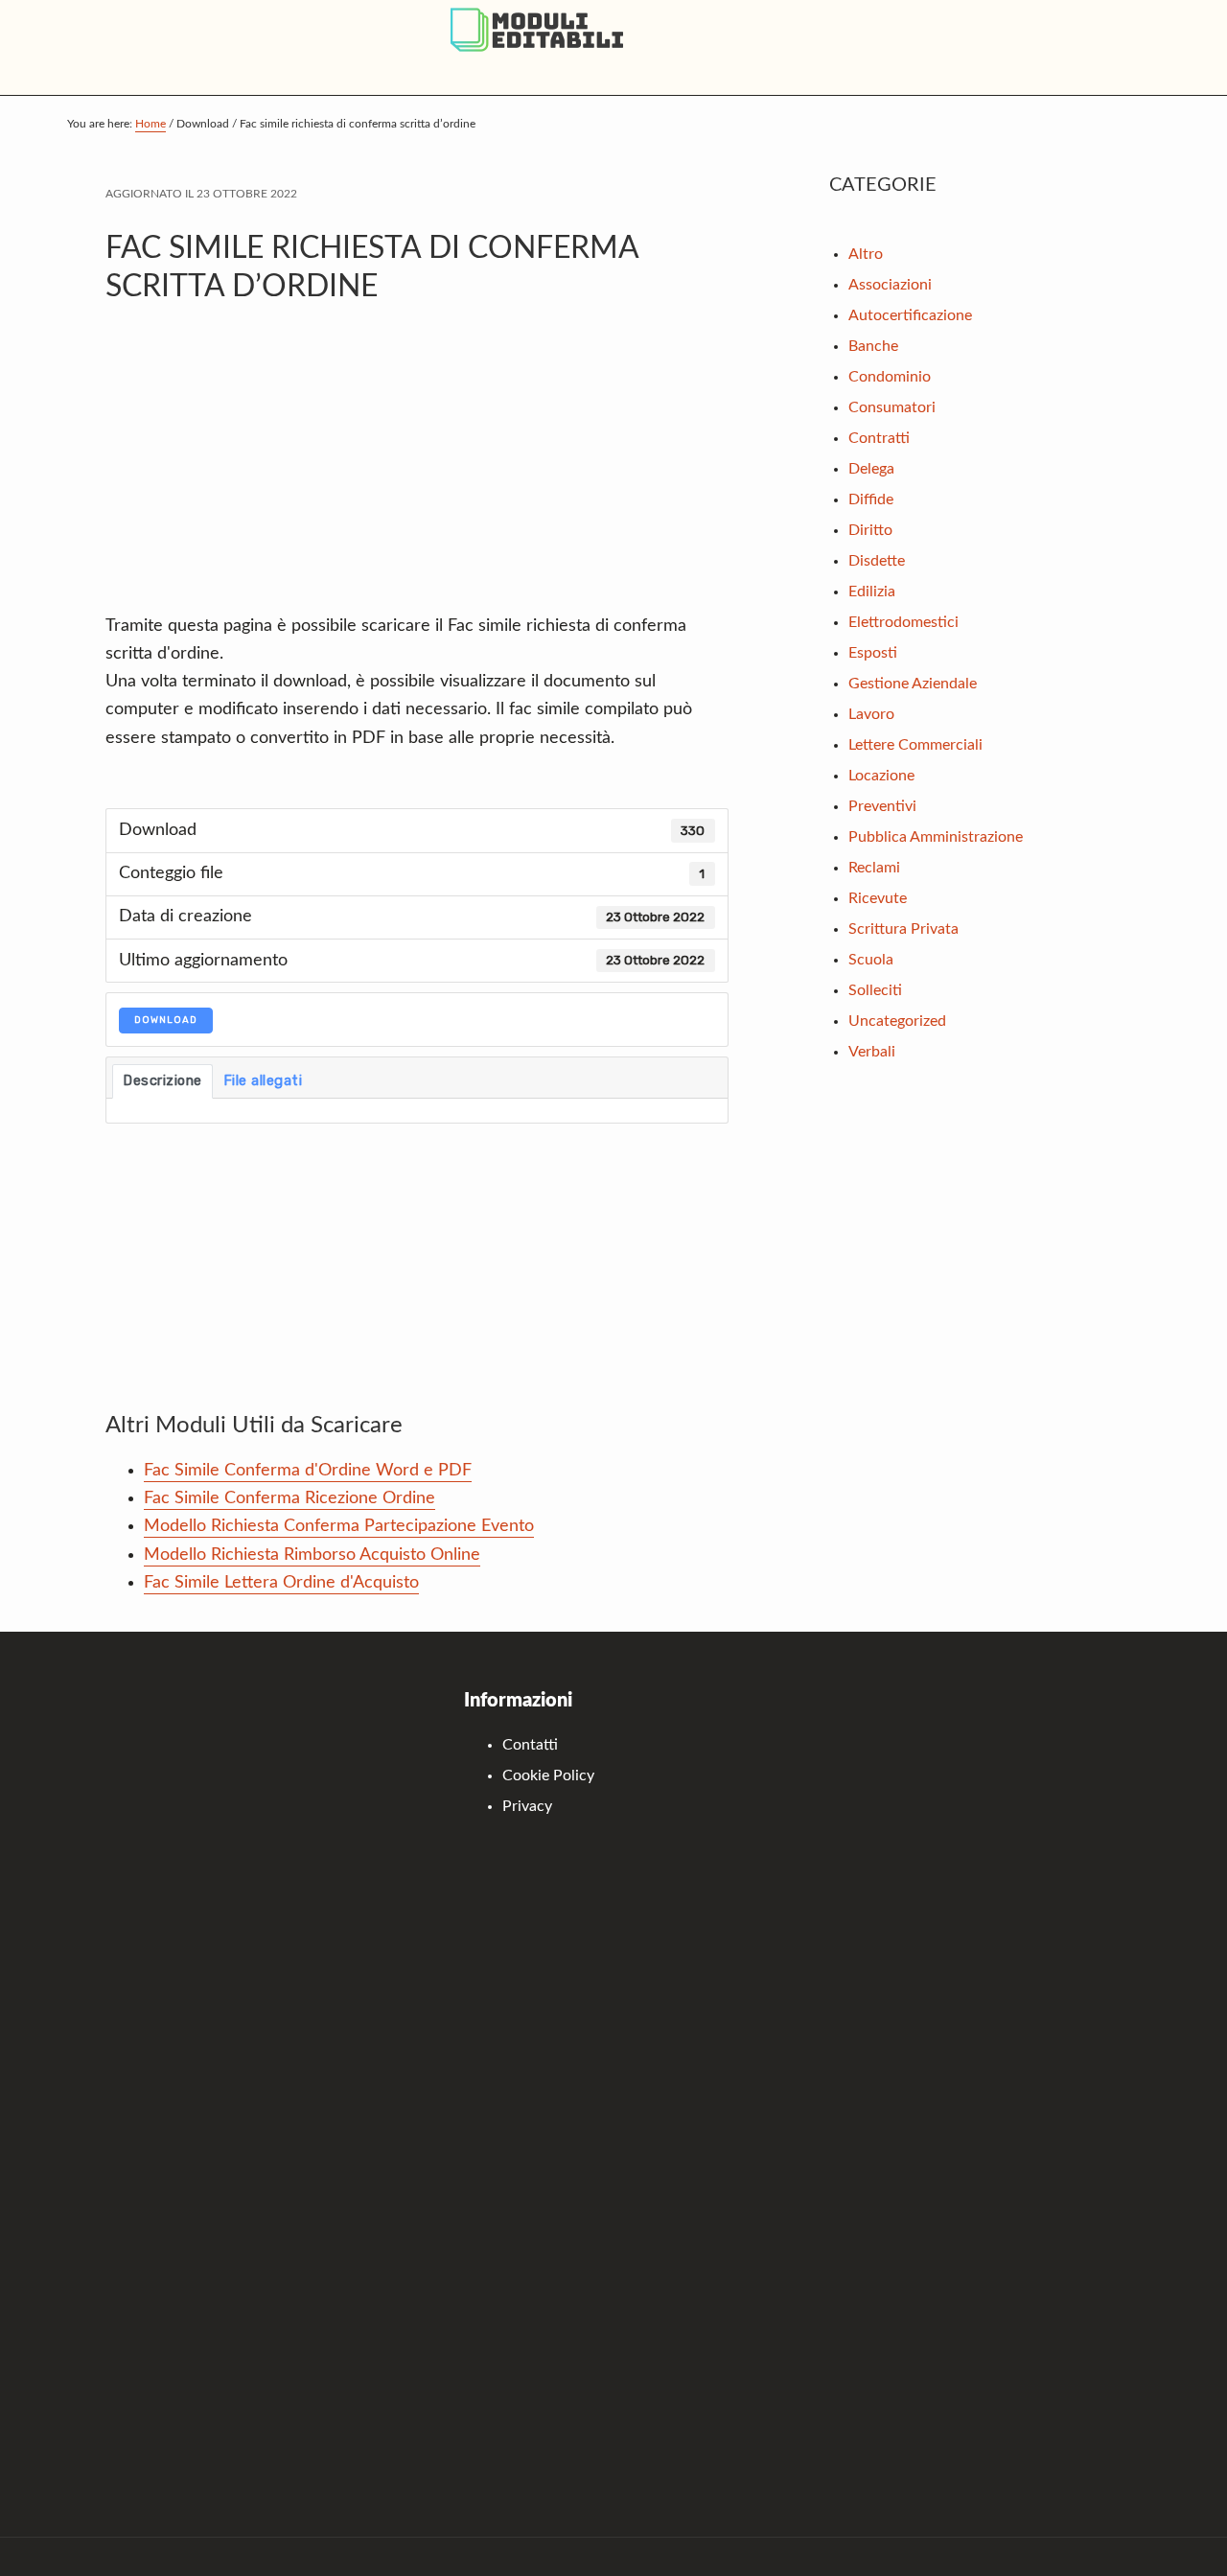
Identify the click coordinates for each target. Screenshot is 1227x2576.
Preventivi (882, 806)
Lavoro (871, 714)
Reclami (874, 868)
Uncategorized (897, 1021)
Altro (866, 254)
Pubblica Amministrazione (936, 837)
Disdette (877, 561)
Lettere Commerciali (915, 745)
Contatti (530, 1745)
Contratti (879, 438)
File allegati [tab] (263, 1080)
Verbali (872, 1052)
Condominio (890, 377)
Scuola (871, 960)
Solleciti (875, 990)
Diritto (870, 530)
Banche (873, 346)
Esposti (873, 653)
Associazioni (890, 285)
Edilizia (872, 592)
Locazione (881, 776)
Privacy (527, 1806)
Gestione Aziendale (913, 684)
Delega (871, 469)
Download (166, 1020)
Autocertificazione (910, 315)
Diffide (871, 499)
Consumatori (892, 407)
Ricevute (878, 898)
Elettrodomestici (903, 622)
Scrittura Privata (903, 929)
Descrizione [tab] (162, 1080)
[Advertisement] (417, 469)
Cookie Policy (548, 1775)
